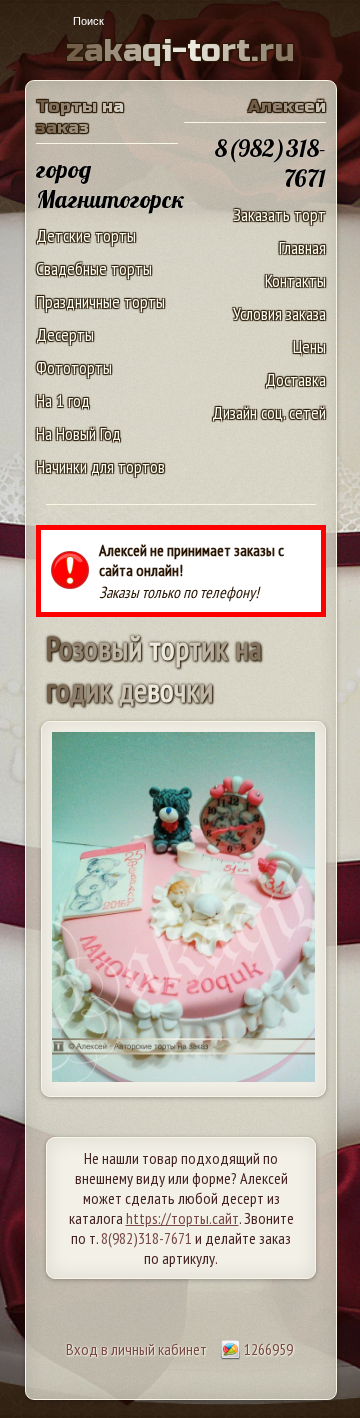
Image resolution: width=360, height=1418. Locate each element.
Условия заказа (279, 313)
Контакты (295, 280)
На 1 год (63, 400)
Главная (302, 247)
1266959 (267, 1349)
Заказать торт (279, 214)
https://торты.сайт (182, 1218)
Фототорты (74, 367)
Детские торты (86, 235)
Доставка (295, 379)
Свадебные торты (94, 268)
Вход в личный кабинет (136, 1349)
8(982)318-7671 (146, 1238)
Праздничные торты (100, 301)
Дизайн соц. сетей (269, 412)
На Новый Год (78, 433)
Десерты (65, 334)
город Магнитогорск (110, 184)
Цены (309, 346)
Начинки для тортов (100, 466)
